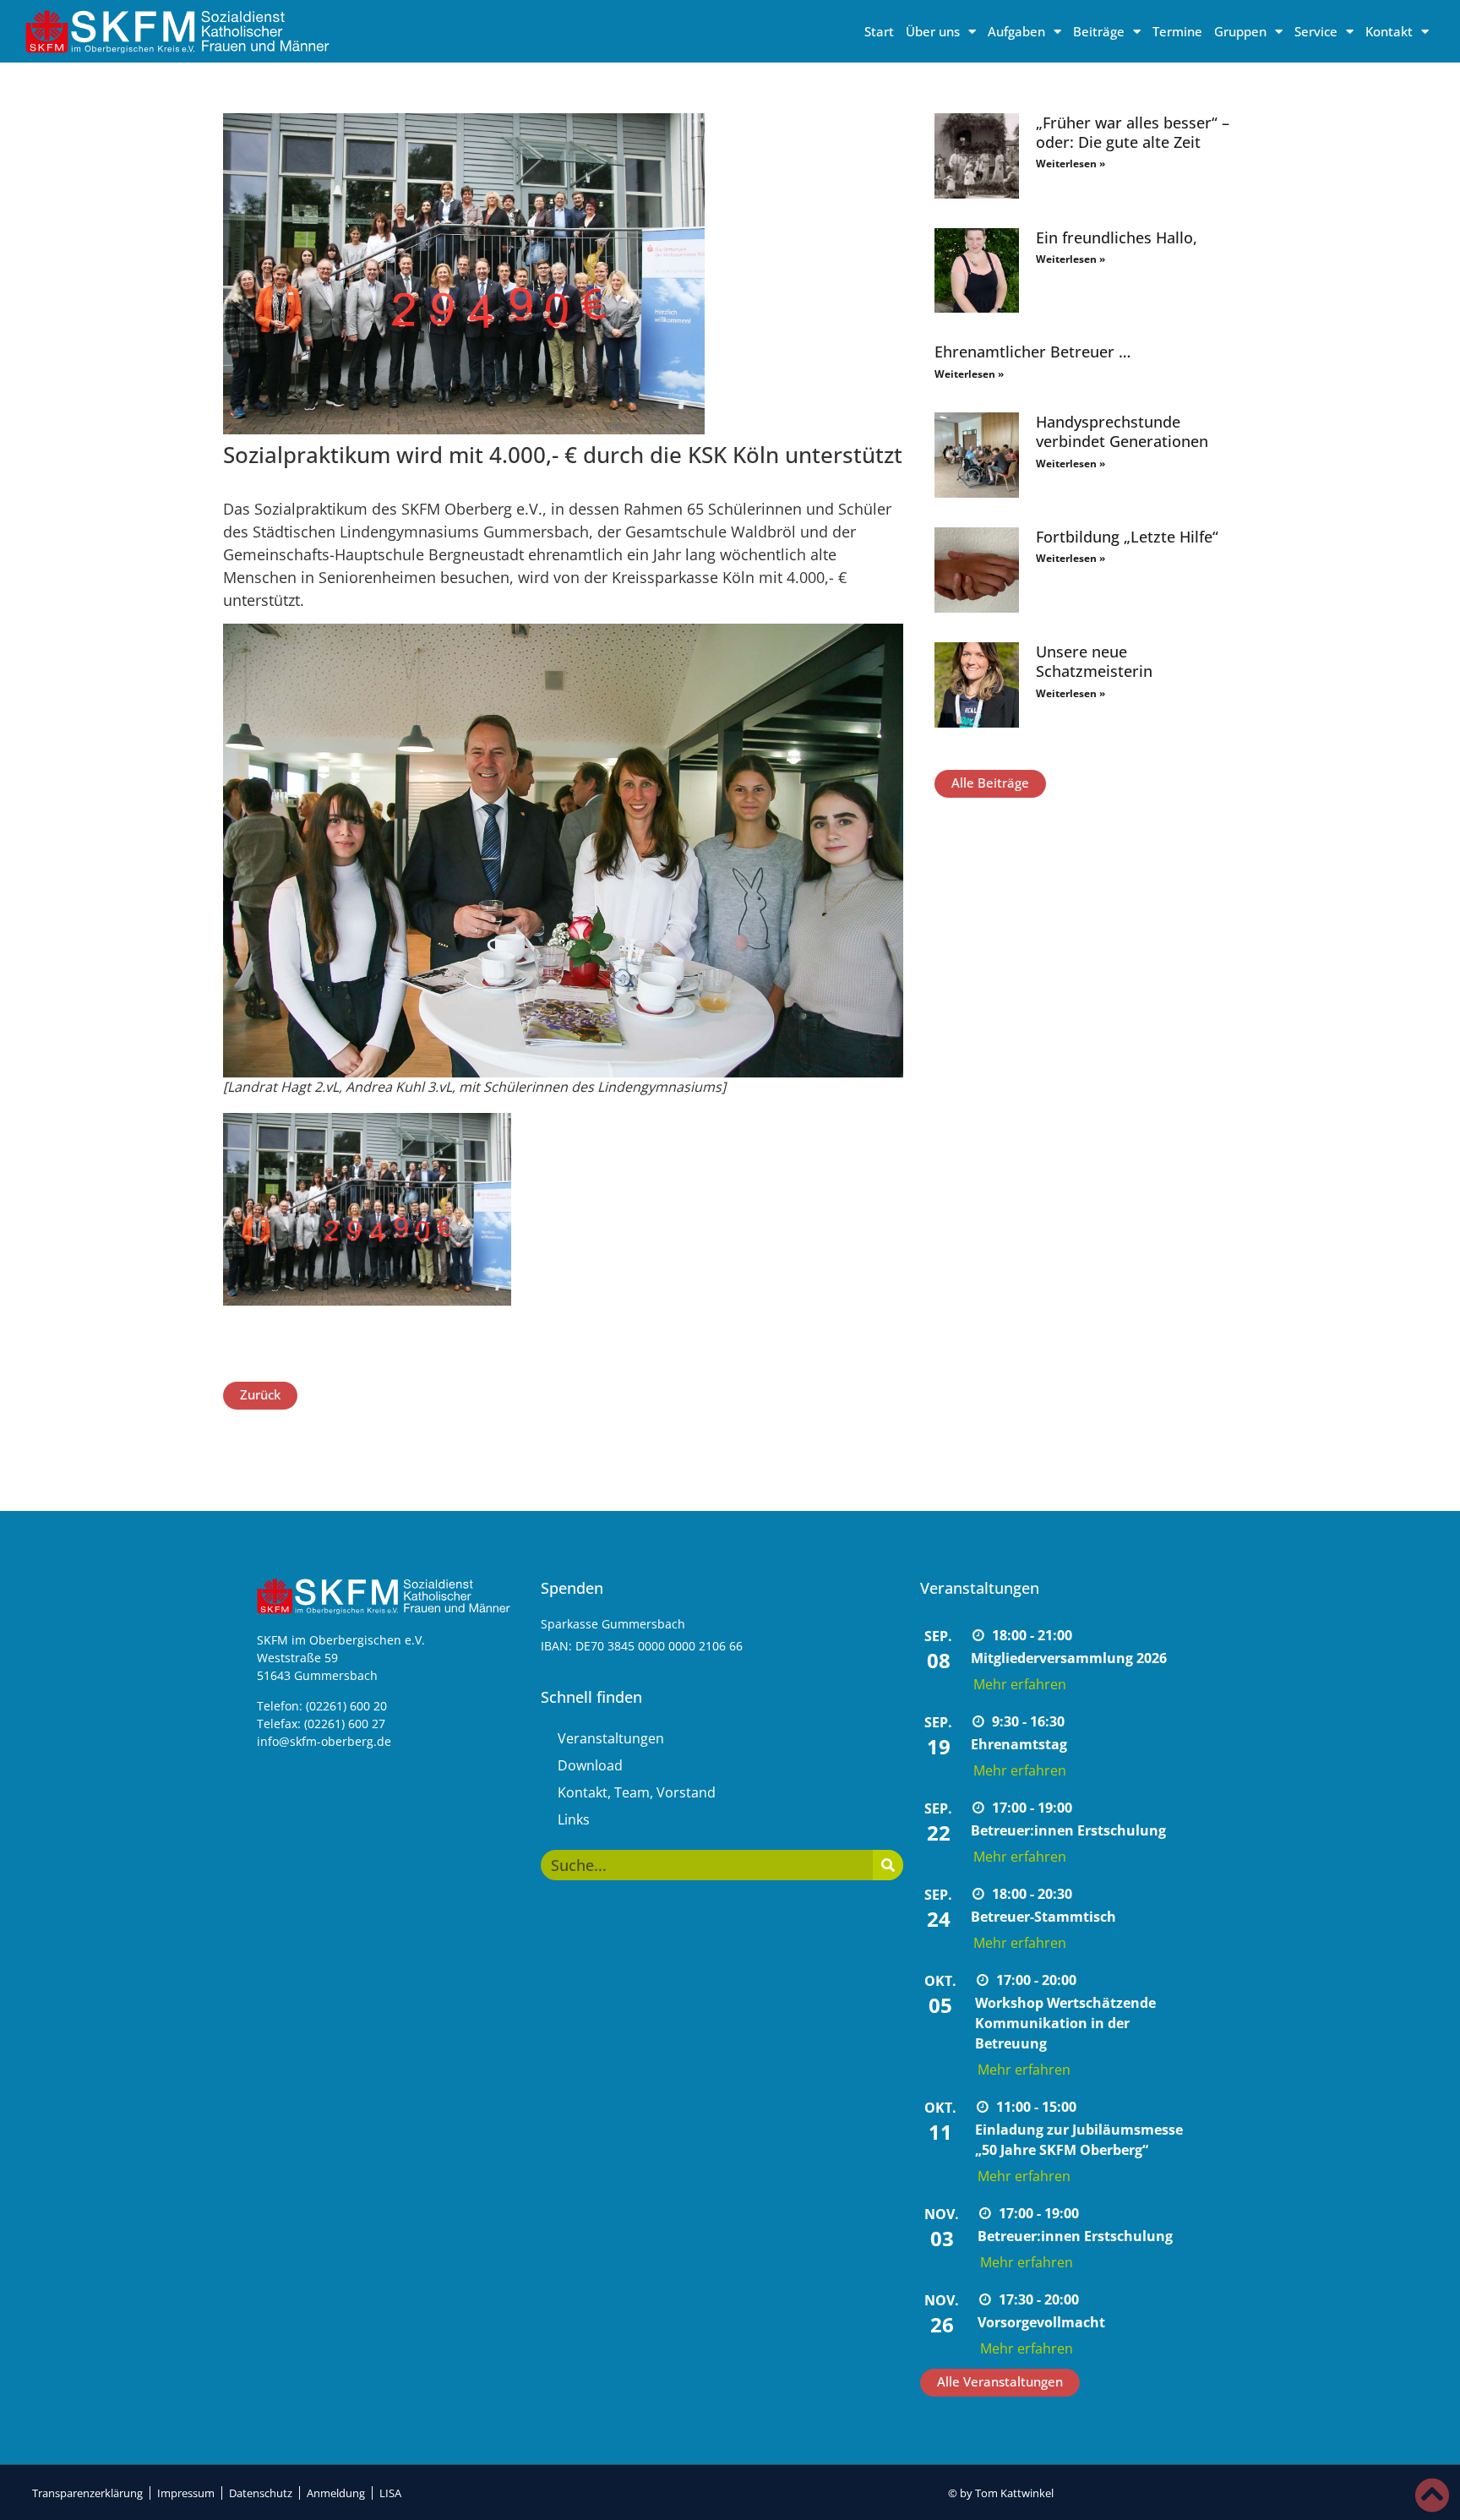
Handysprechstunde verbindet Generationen (1122, 431)
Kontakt (1389, 31)
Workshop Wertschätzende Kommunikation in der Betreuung (1065, 2023)
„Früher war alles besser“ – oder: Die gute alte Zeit (1133, 132)
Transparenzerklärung (87, 2493)
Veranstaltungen (611, 1738)
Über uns (933, 31)
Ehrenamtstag (1019, 1744)
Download (590, 1765)
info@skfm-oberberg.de (324, 1741)
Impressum (186, 2493)
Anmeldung (336, 2493)
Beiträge (1099, 31)
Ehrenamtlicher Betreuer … (1032, 352)
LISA (390, 2493)
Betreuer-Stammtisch (1043, 1917)
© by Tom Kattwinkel (1001, 2493)
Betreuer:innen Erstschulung (1068, 1830)
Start (879, 31)
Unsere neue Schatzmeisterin (1094, 661)
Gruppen (1240, 31)
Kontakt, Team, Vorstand (637, 1792)
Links (574, 1819)
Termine (1177, 31)
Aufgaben (1016, 31)
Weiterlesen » (1070, 164)
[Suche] (888, 1865)
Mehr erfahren (1020, 1684)
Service (1316, 31)
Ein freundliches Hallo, (1117, 237)
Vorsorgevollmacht (1041, 2322)
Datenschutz (261, 2493)
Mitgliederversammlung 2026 (1069, 1658)
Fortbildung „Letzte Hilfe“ (1127, 537)
